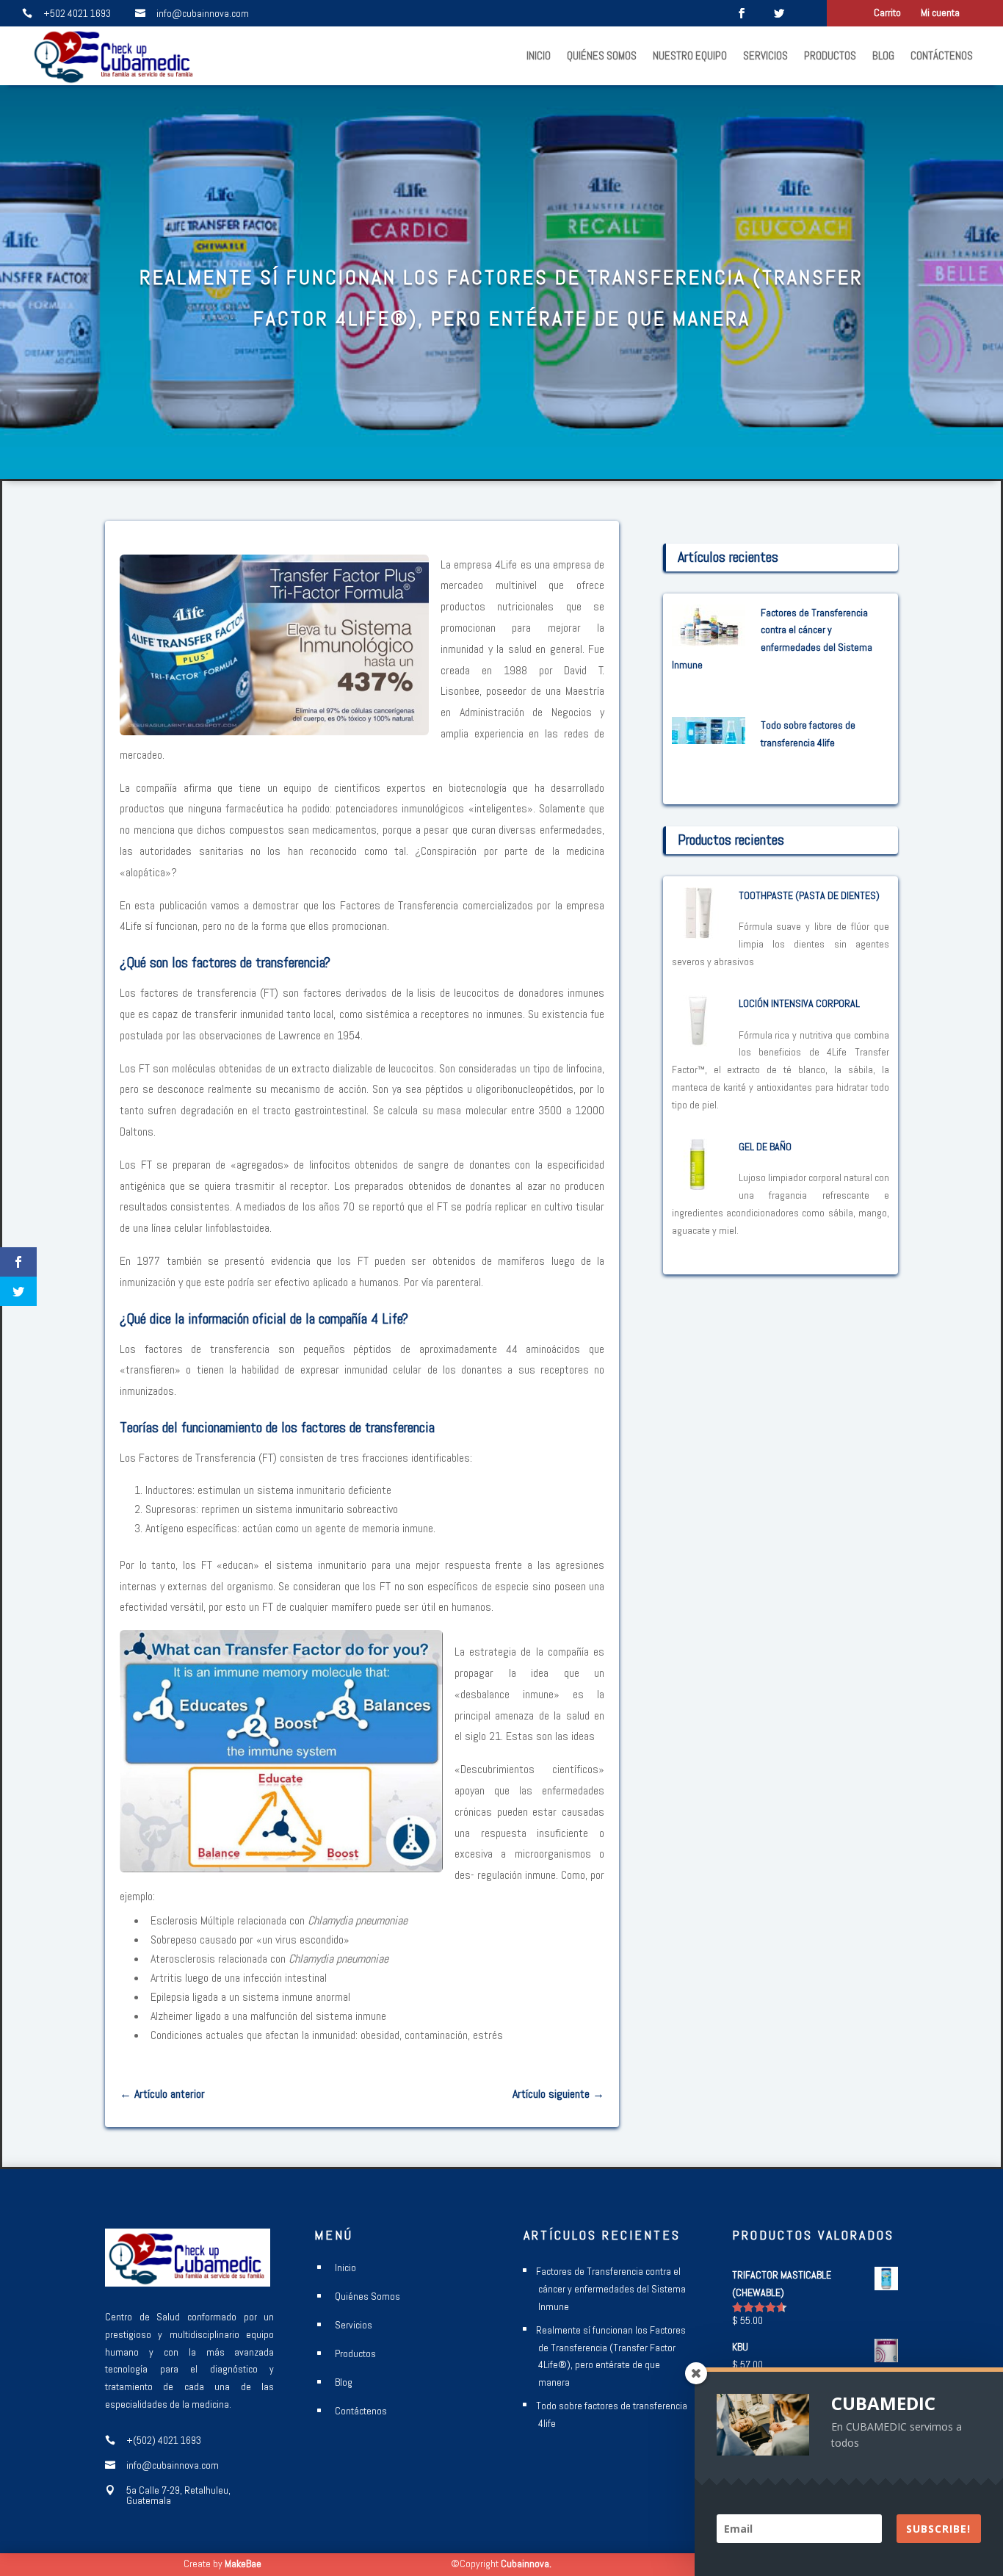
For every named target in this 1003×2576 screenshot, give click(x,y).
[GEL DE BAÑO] (698, 1180)
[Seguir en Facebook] (742, 13)
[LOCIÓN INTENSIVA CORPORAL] (698, 1037)
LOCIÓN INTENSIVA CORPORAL (799, 1003)
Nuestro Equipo (690, 55)
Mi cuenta (940, 13)
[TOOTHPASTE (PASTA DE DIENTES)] (698, 929)
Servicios (765, 55)
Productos (830, 55)
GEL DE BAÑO (765, 1147)
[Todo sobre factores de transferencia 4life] (709, 735)
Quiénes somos (602, 55)
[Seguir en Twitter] (779, 13)
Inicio (539, 55)
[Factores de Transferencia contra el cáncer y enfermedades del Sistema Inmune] (709, 637)
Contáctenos (942, 55)
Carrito (887, 13)
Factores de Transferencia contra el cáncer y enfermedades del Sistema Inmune (611, 2289)
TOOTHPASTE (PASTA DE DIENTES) (809, 895)
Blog (883, 55)
